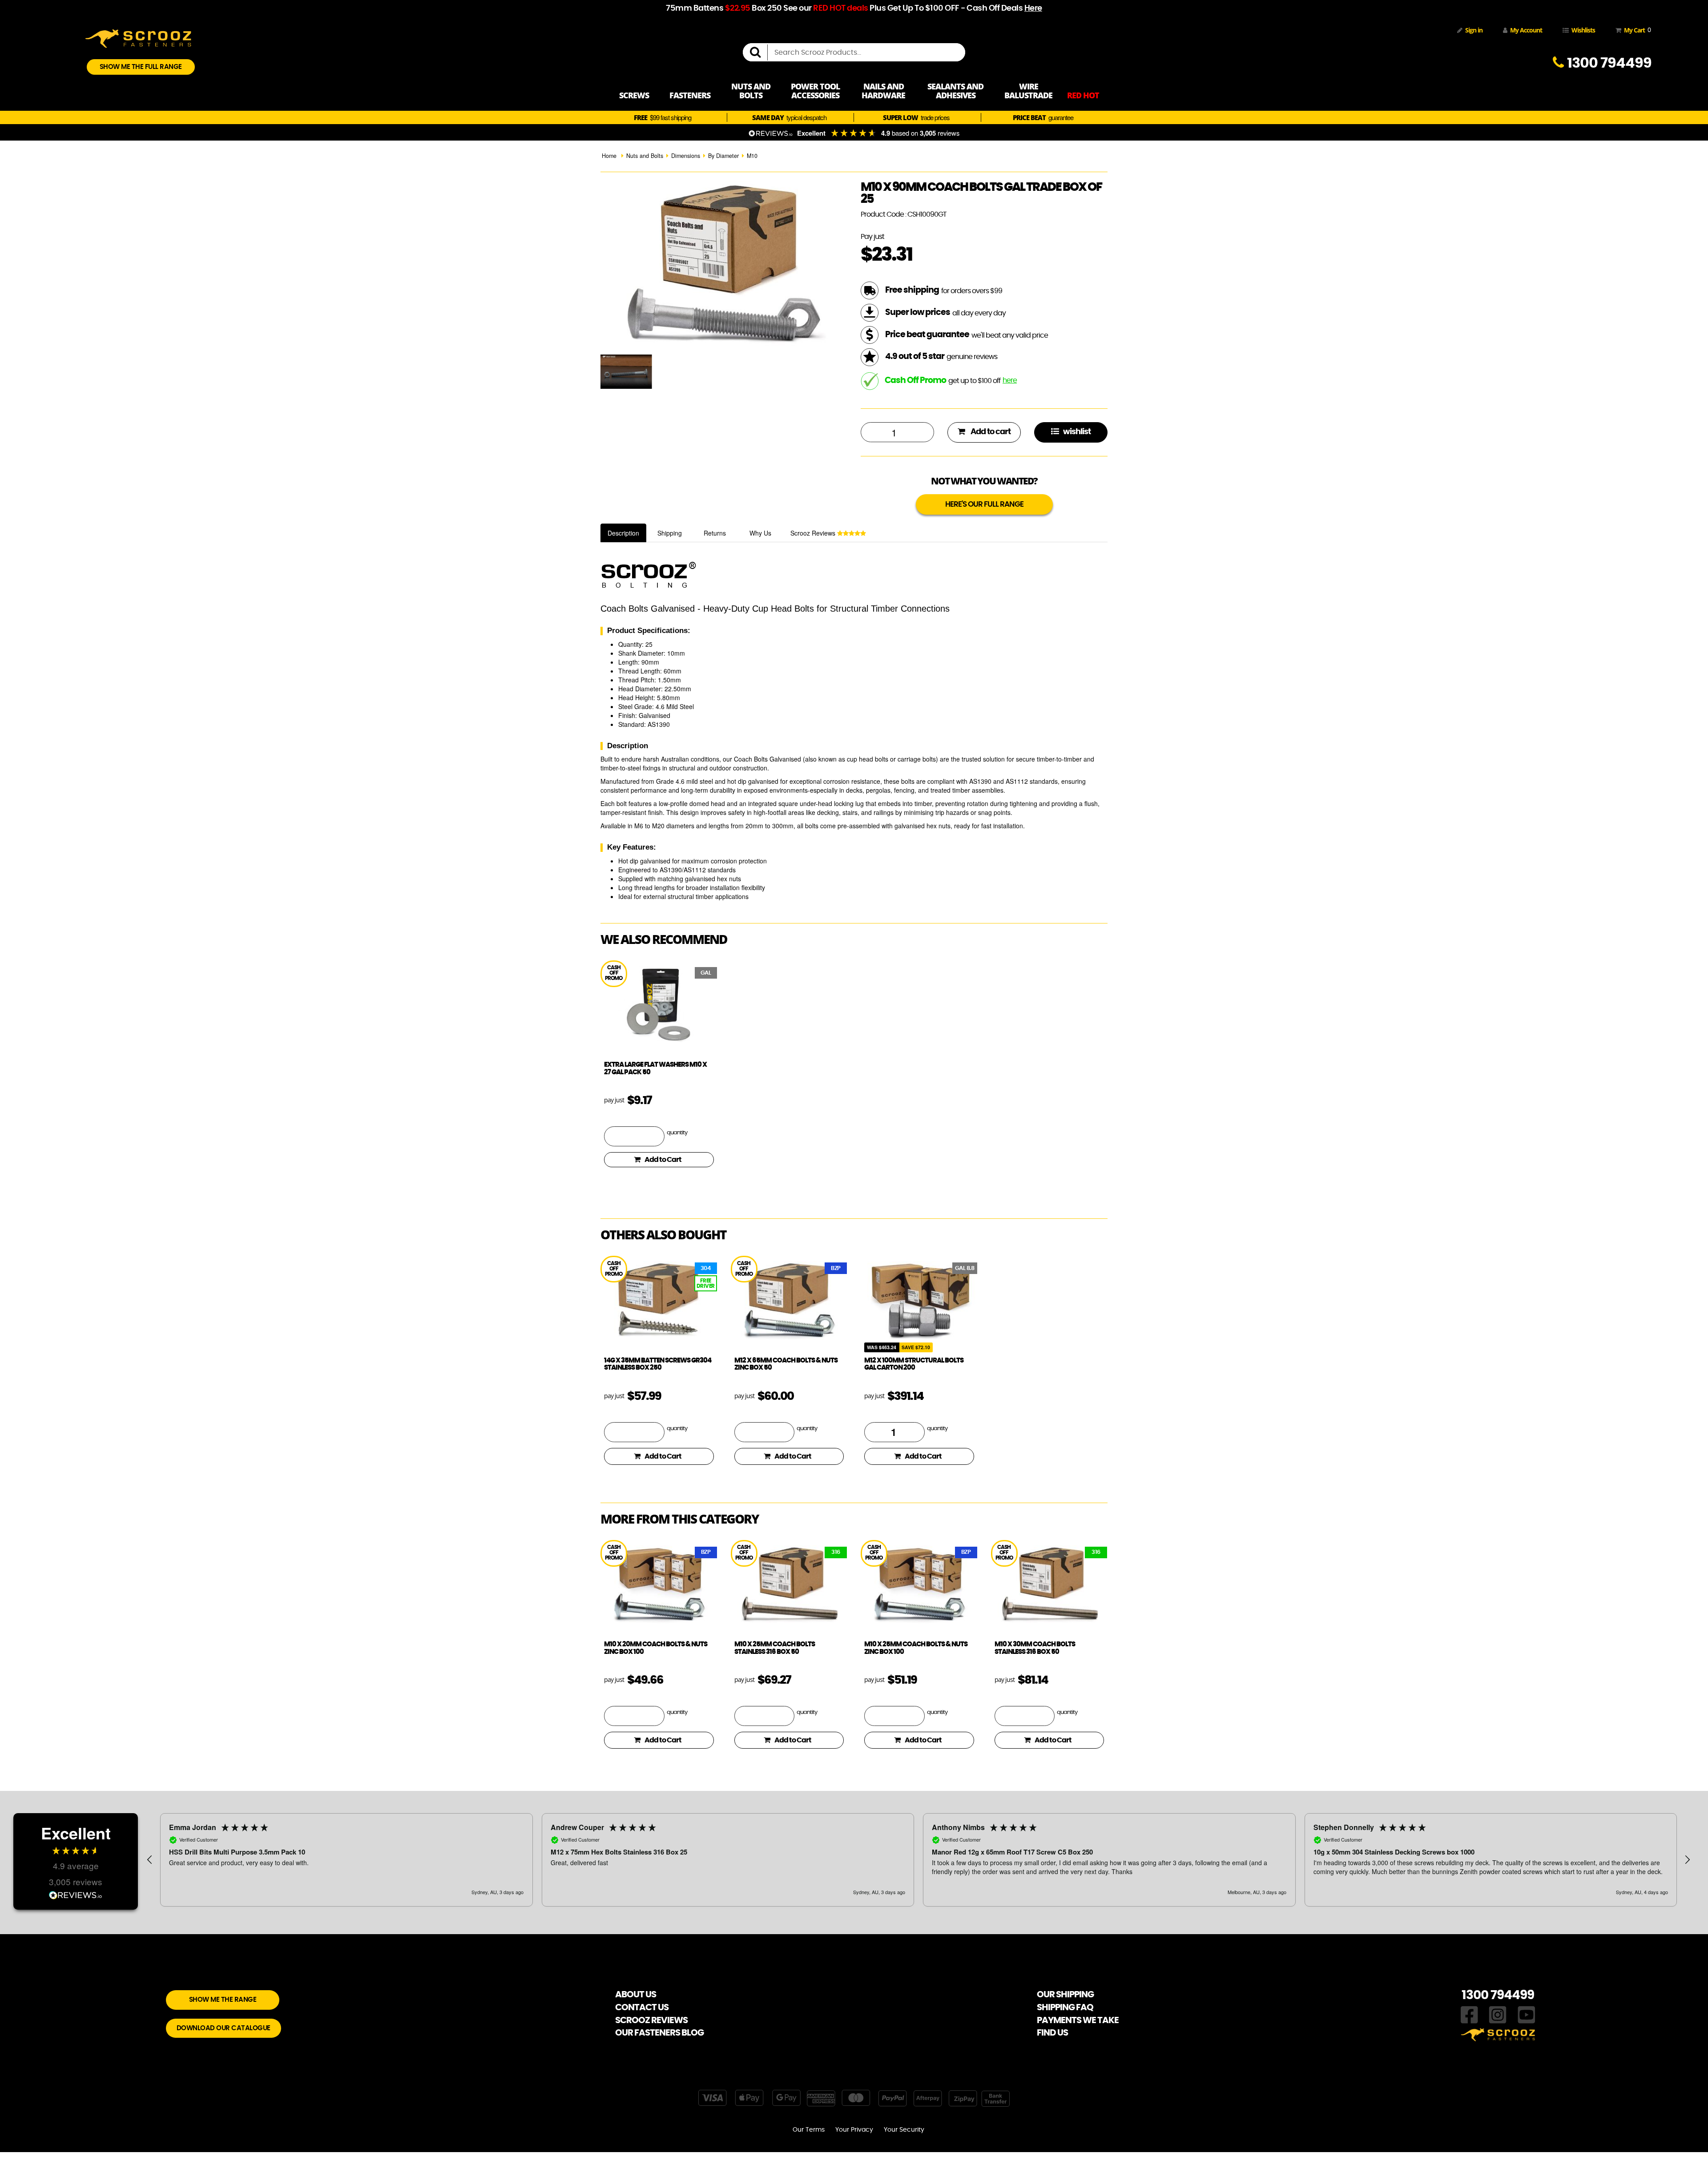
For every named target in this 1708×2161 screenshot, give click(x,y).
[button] (150, 1860)
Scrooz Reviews (814, 533)
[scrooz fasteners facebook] (1469, 2014)
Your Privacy (854, 2130)
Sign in (1474, 30)
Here (1033, 8)
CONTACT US (642, 2008)
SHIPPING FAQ (1065, 2008)
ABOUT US (636, 1995)
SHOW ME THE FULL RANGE (141, 67)
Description (623, 533)
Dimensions (686, 156)
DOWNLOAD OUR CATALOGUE (224, 2028)
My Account (1526, 30)
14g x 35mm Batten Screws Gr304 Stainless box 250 (658, 1364)
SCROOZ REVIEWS (651, 2020)
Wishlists (1583, 30)
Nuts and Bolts (645, 156)
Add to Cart (663, 1160)
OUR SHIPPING (1065, 1995)
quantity (677, 1133)
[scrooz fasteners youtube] (1527, 2014)
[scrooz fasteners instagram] (1498, 2014)
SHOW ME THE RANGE (223, 2000)
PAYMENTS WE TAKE (1078, 2020)
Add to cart (990, 432)
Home (609, 156)
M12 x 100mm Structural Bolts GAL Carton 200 (914, 1364)
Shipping (670, 533)
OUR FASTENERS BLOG (659, 2033)
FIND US (1052, 2033)
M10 (752, 156)
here (1010, 380)
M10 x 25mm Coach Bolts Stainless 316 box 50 (775, 1648)
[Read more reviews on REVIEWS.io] (76, 1896)
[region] (918, 1860)
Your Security (904, 2130)
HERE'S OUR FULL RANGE (984, 504)
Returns (715, 533)
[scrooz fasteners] (138, 37)
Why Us (760, 533)
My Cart (1636, 30)
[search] (759, 52)
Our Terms (809, 2130)
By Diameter (723, 156)
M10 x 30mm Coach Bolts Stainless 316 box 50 (1035, 1648)
